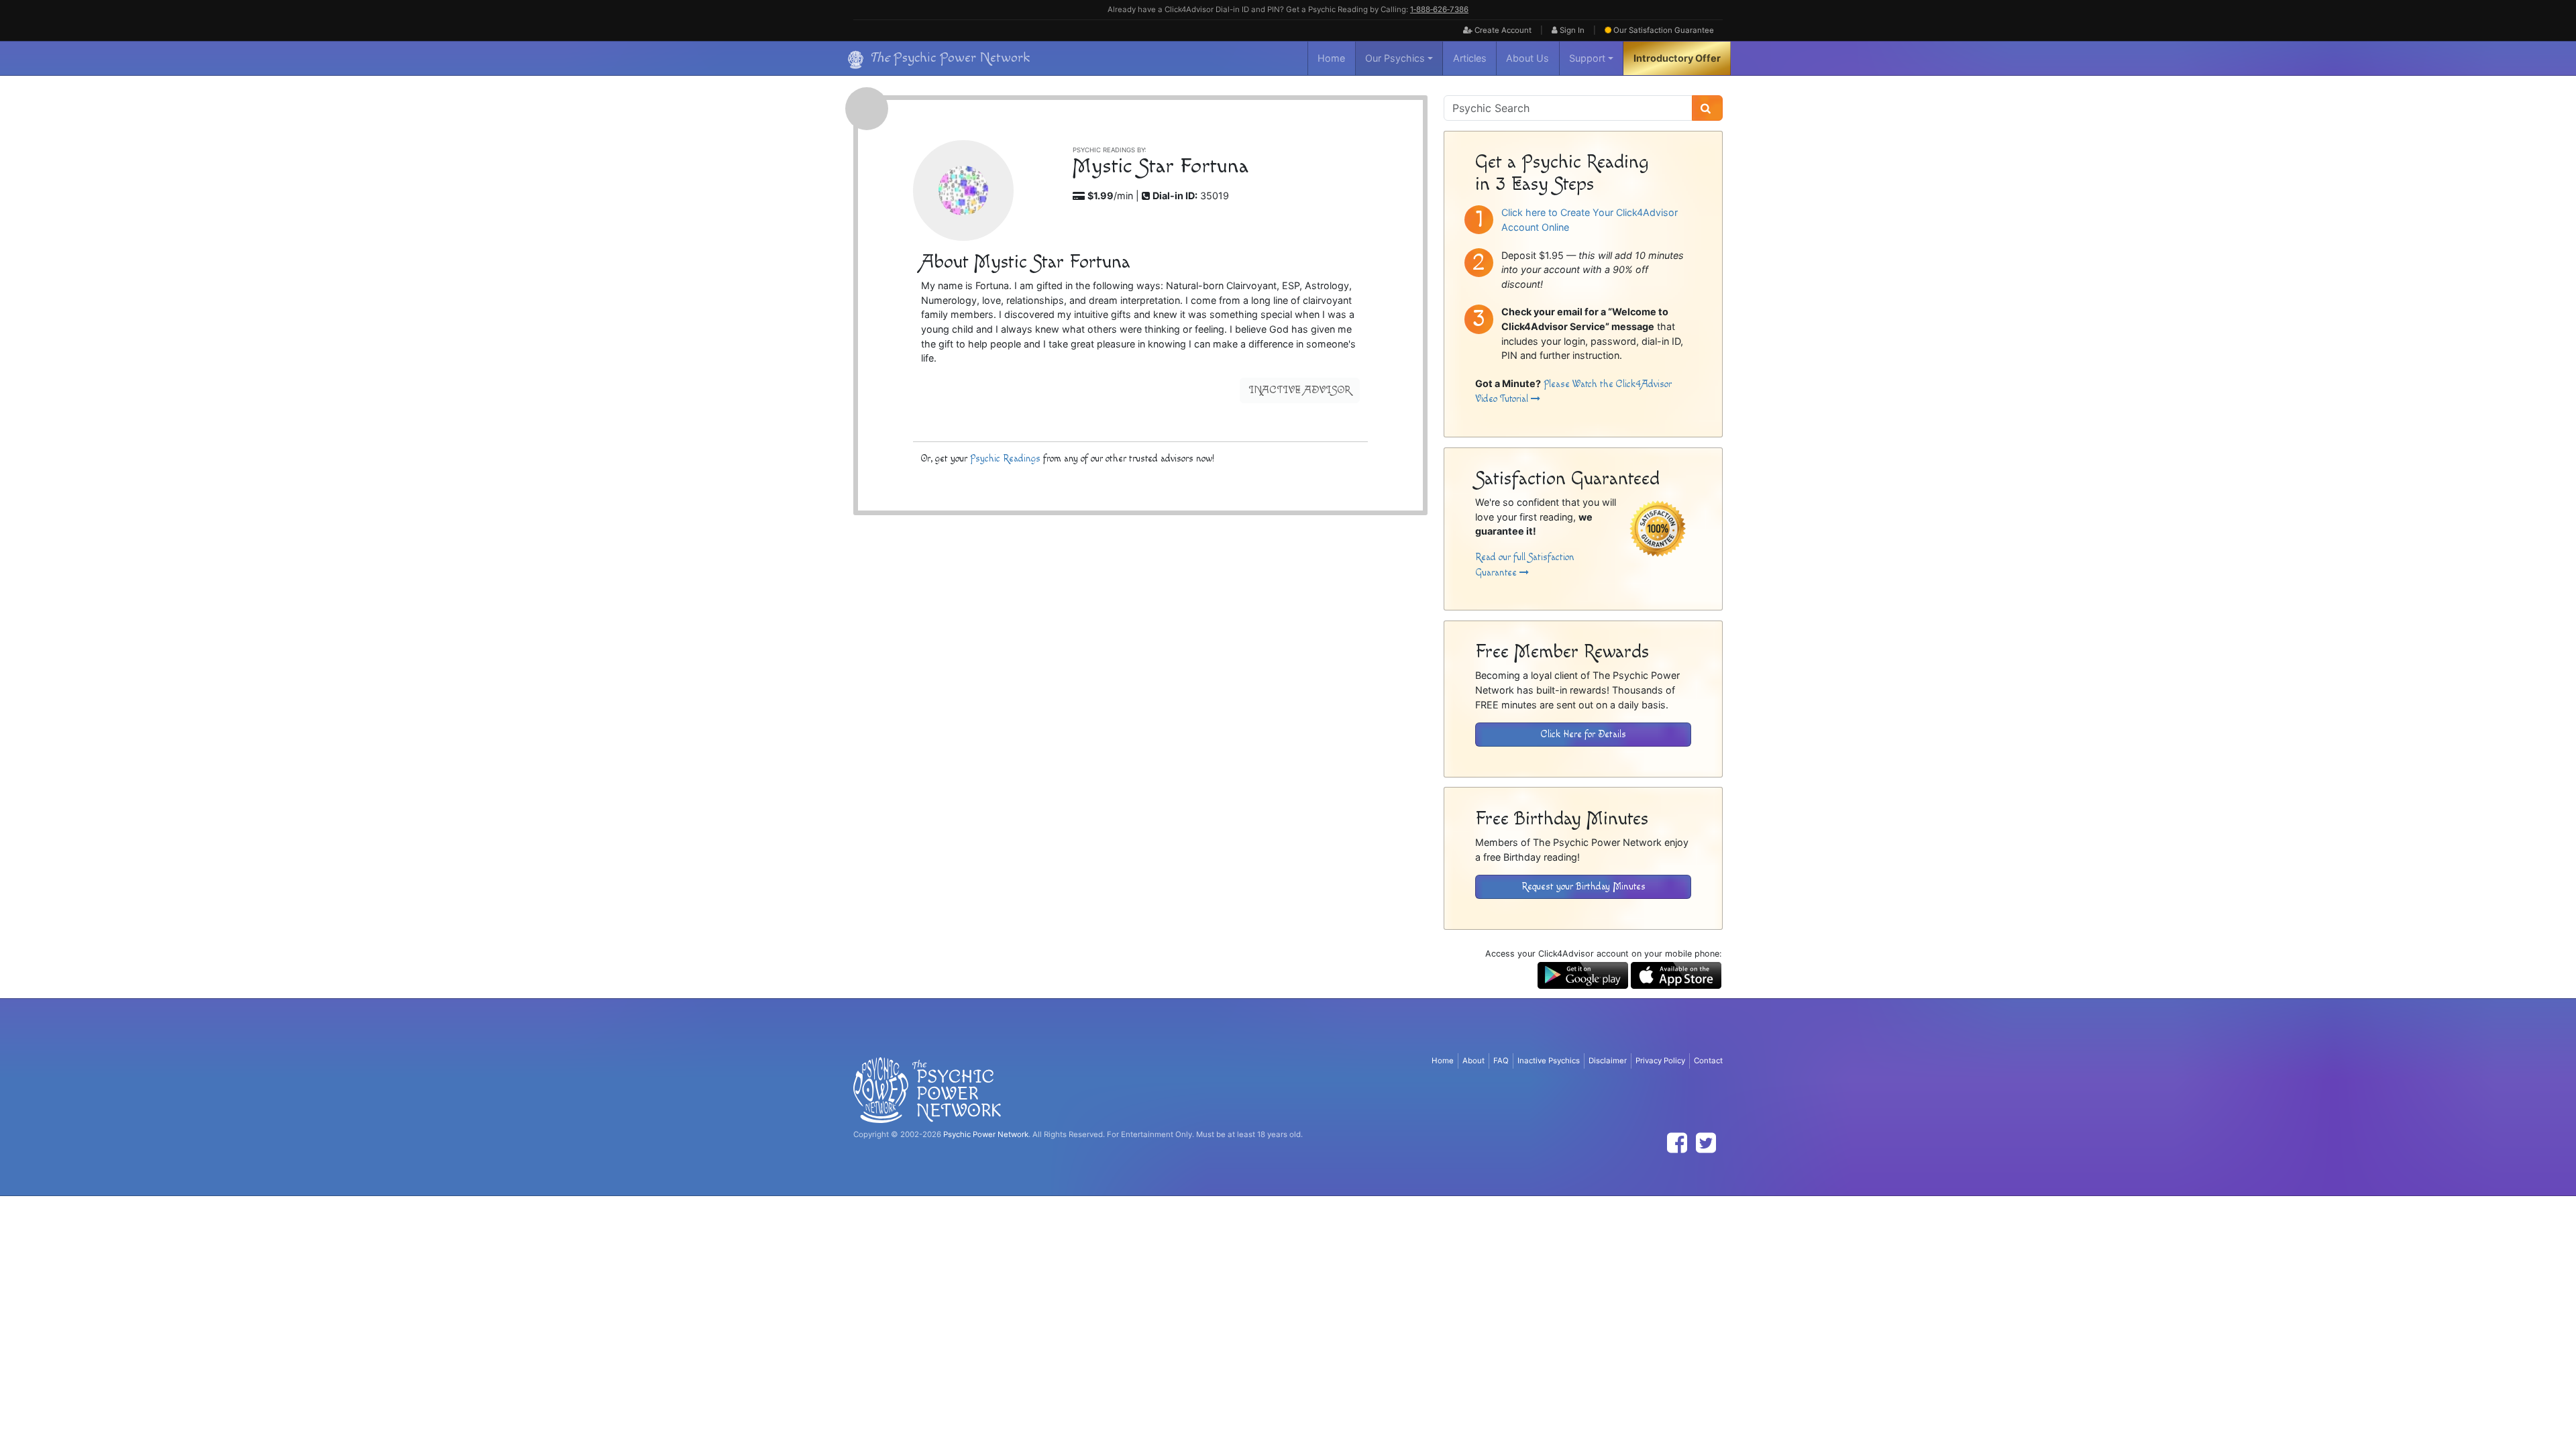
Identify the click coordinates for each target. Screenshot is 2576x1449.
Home (1331, 58)
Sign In (1571, 30)
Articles (1470, 58)
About (1473, 1061)
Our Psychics (1395, 58)
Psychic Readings (1005, 459)
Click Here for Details (1584, 734)
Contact (1708, 1061)
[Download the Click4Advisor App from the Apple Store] (1676, 974)
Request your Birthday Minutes (1584, 887)
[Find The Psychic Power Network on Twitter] (1706, 1143)
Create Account (1502, 30)
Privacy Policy (1660, 1061)
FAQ (1501, 1061)
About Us (1527, 58)
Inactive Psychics (1549, 1061)
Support (1587, 58)
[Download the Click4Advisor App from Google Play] (1583, 974)
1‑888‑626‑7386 (1439, 9)
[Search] (1707, 108)
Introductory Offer (1677, 58)
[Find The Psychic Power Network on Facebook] (1677, 1143)
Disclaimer (1608, 1061)
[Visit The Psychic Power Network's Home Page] (927, 1089)
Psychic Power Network (986, 1134)
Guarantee (1664, 30)
